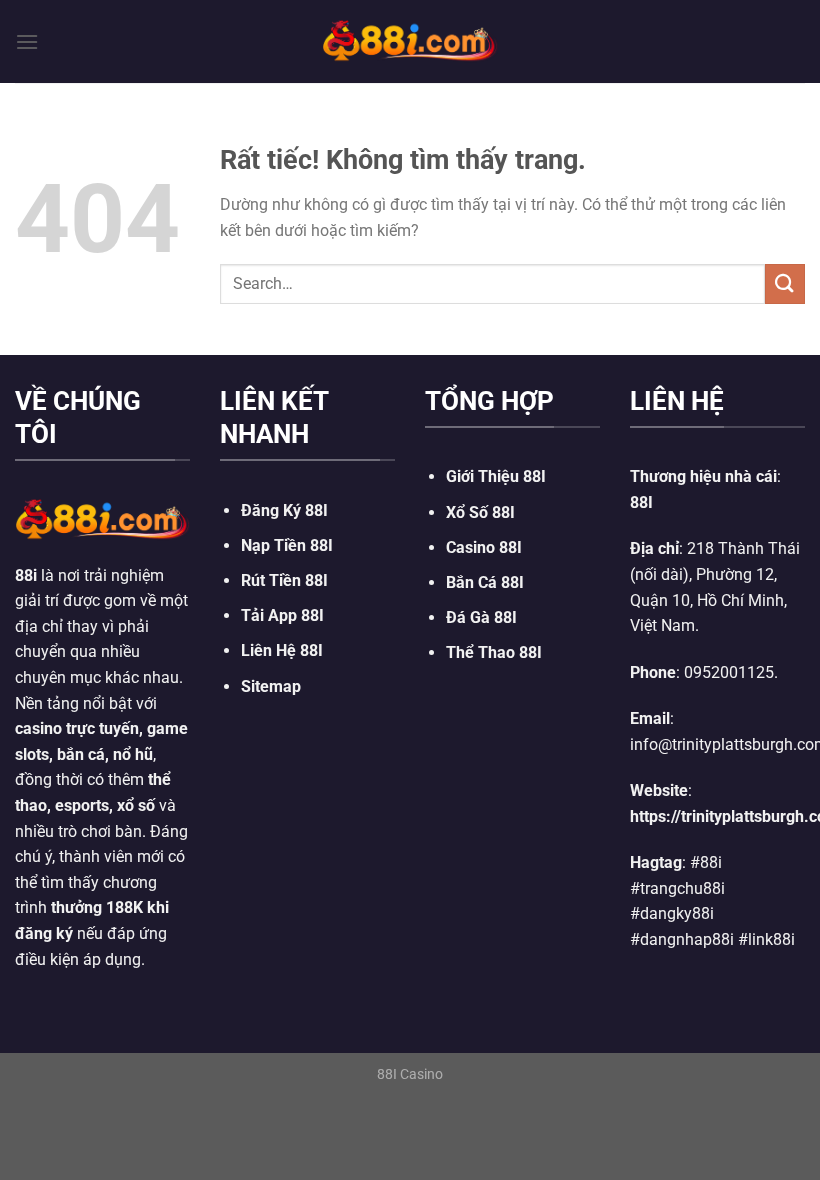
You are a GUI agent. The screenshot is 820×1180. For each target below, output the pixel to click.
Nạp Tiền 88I (287, 545)
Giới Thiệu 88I (496, 476)
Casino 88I (484, 547)
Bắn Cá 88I (485, 582)
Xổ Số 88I (480, 512)
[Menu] (27, 41)
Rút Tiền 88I (284, 580)
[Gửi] (785, 283)
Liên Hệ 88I (282, 650)
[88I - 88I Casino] (410, 41)
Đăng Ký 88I (284, 510)
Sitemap (271, 686)
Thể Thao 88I (494, 652)
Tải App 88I (282, 615)
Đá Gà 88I (481, 617)
